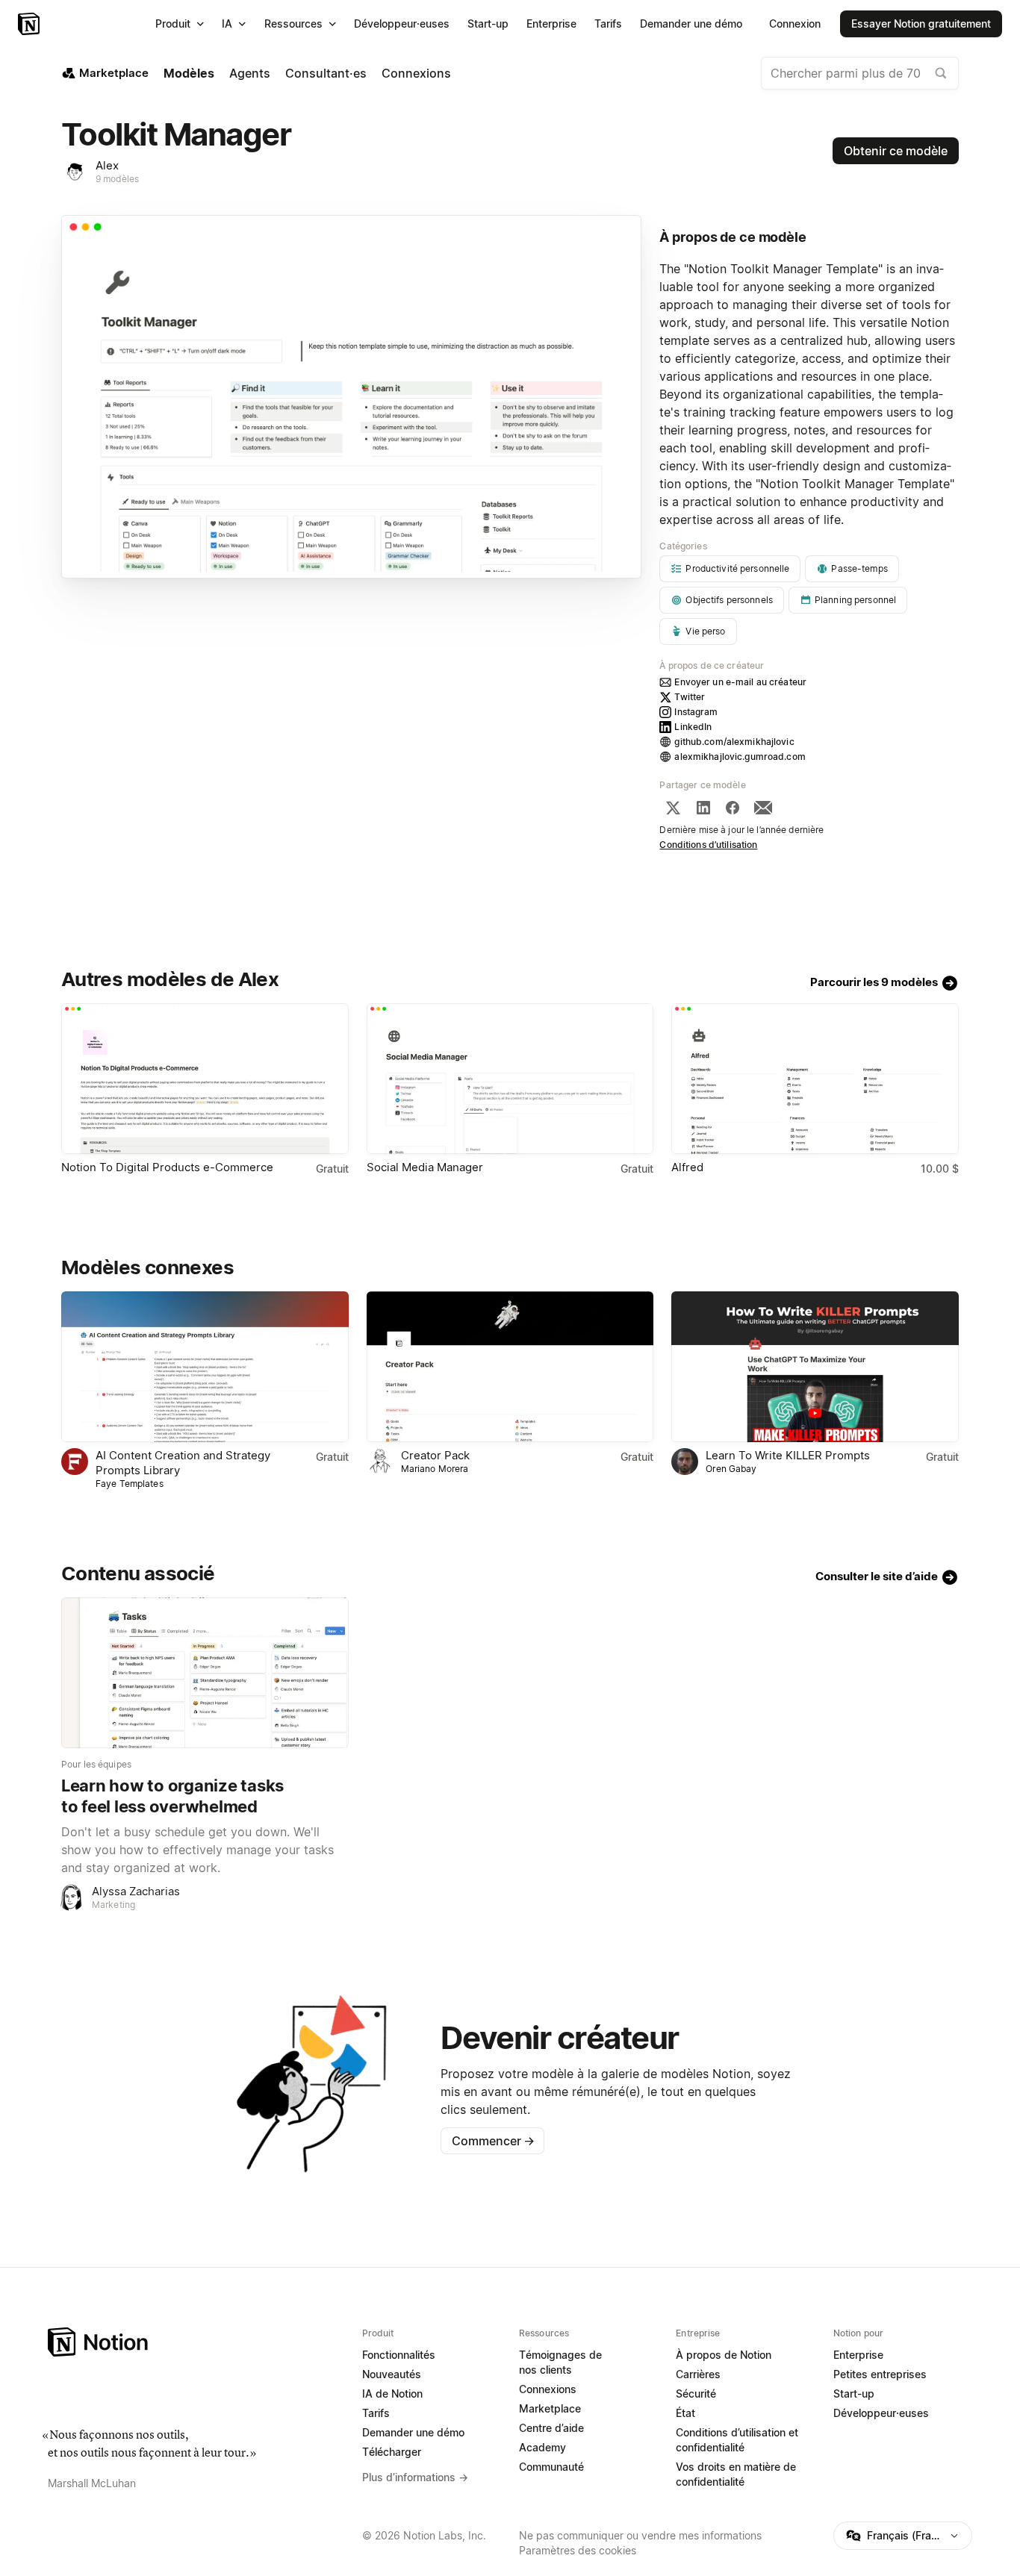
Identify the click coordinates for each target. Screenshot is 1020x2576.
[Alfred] (815, 1079)
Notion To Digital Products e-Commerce (167, 1167)
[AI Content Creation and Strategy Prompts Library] (205, 1367)
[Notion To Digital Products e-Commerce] (205, 1079)
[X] (673, 808)
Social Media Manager (425, 1167)
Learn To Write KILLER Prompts (788, 1455)
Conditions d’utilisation (708, 845)
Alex (107, 165)
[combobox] (860, 73)
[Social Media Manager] (510, 1079)
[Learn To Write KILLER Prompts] (815, 1367)
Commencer (493, 2141)
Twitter (690, 697)
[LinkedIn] (703, 808)
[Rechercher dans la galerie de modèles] (941, 73)
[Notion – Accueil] (30, 24)
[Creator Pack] (510, 1367)
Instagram (696, 712)
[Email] (763, 808)
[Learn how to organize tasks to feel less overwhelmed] (205, 1673)
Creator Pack (435, 1455)
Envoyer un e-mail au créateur (740, 682)
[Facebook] (733, 808)
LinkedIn (693, 727)
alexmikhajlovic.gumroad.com (740, 757)
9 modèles (117, 179)
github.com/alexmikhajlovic (734, 742)
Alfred (687, 1167)
